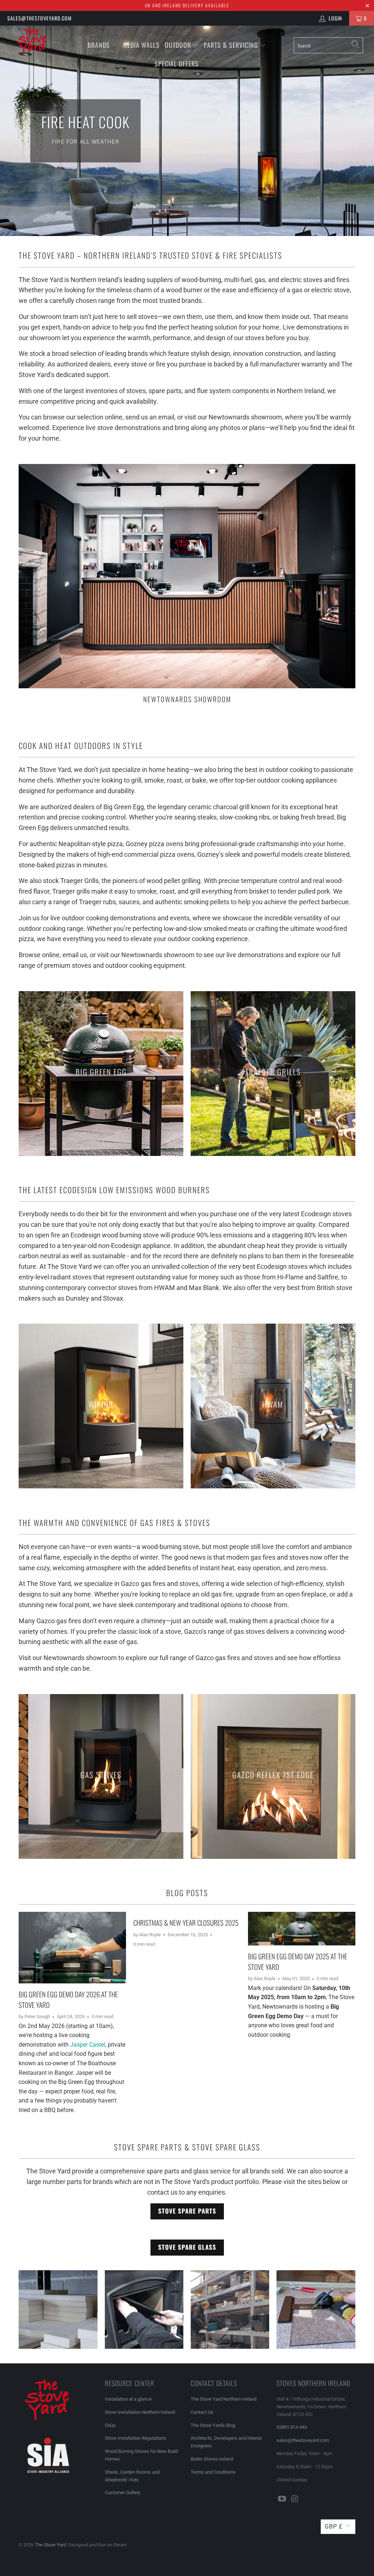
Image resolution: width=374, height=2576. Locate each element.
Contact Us (202, 2412)
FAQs (110, 2425)
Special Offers (177, 64)
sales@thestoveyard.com (39, 18)
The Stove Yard (50, 2545)
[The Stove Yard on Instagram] (295, 2499)
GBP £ (334, 2526)
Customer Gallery (123, 2493)
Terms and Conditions (213, 2472)
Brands (99, 45)
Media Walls (141, 45)
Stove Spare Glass (187, 2247)
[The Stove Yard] (34, 44)
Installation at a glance (128, 2399)
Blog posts (187, 1893)
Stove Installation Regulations (136, 2438)
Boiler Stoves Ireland (212, 2459)
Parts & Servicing (232, 45)
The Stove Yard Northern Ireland (224, 2399)
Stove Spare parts (187, 2211)
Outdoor (178, 45)
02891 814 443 (292, 2427)
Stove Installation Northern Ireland (140, 2412)
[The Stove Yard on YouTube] (282, 2499)
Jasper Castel (88, 2045)
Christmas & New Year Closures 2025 (186, 1922)
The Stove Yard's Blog (213, 2425)
